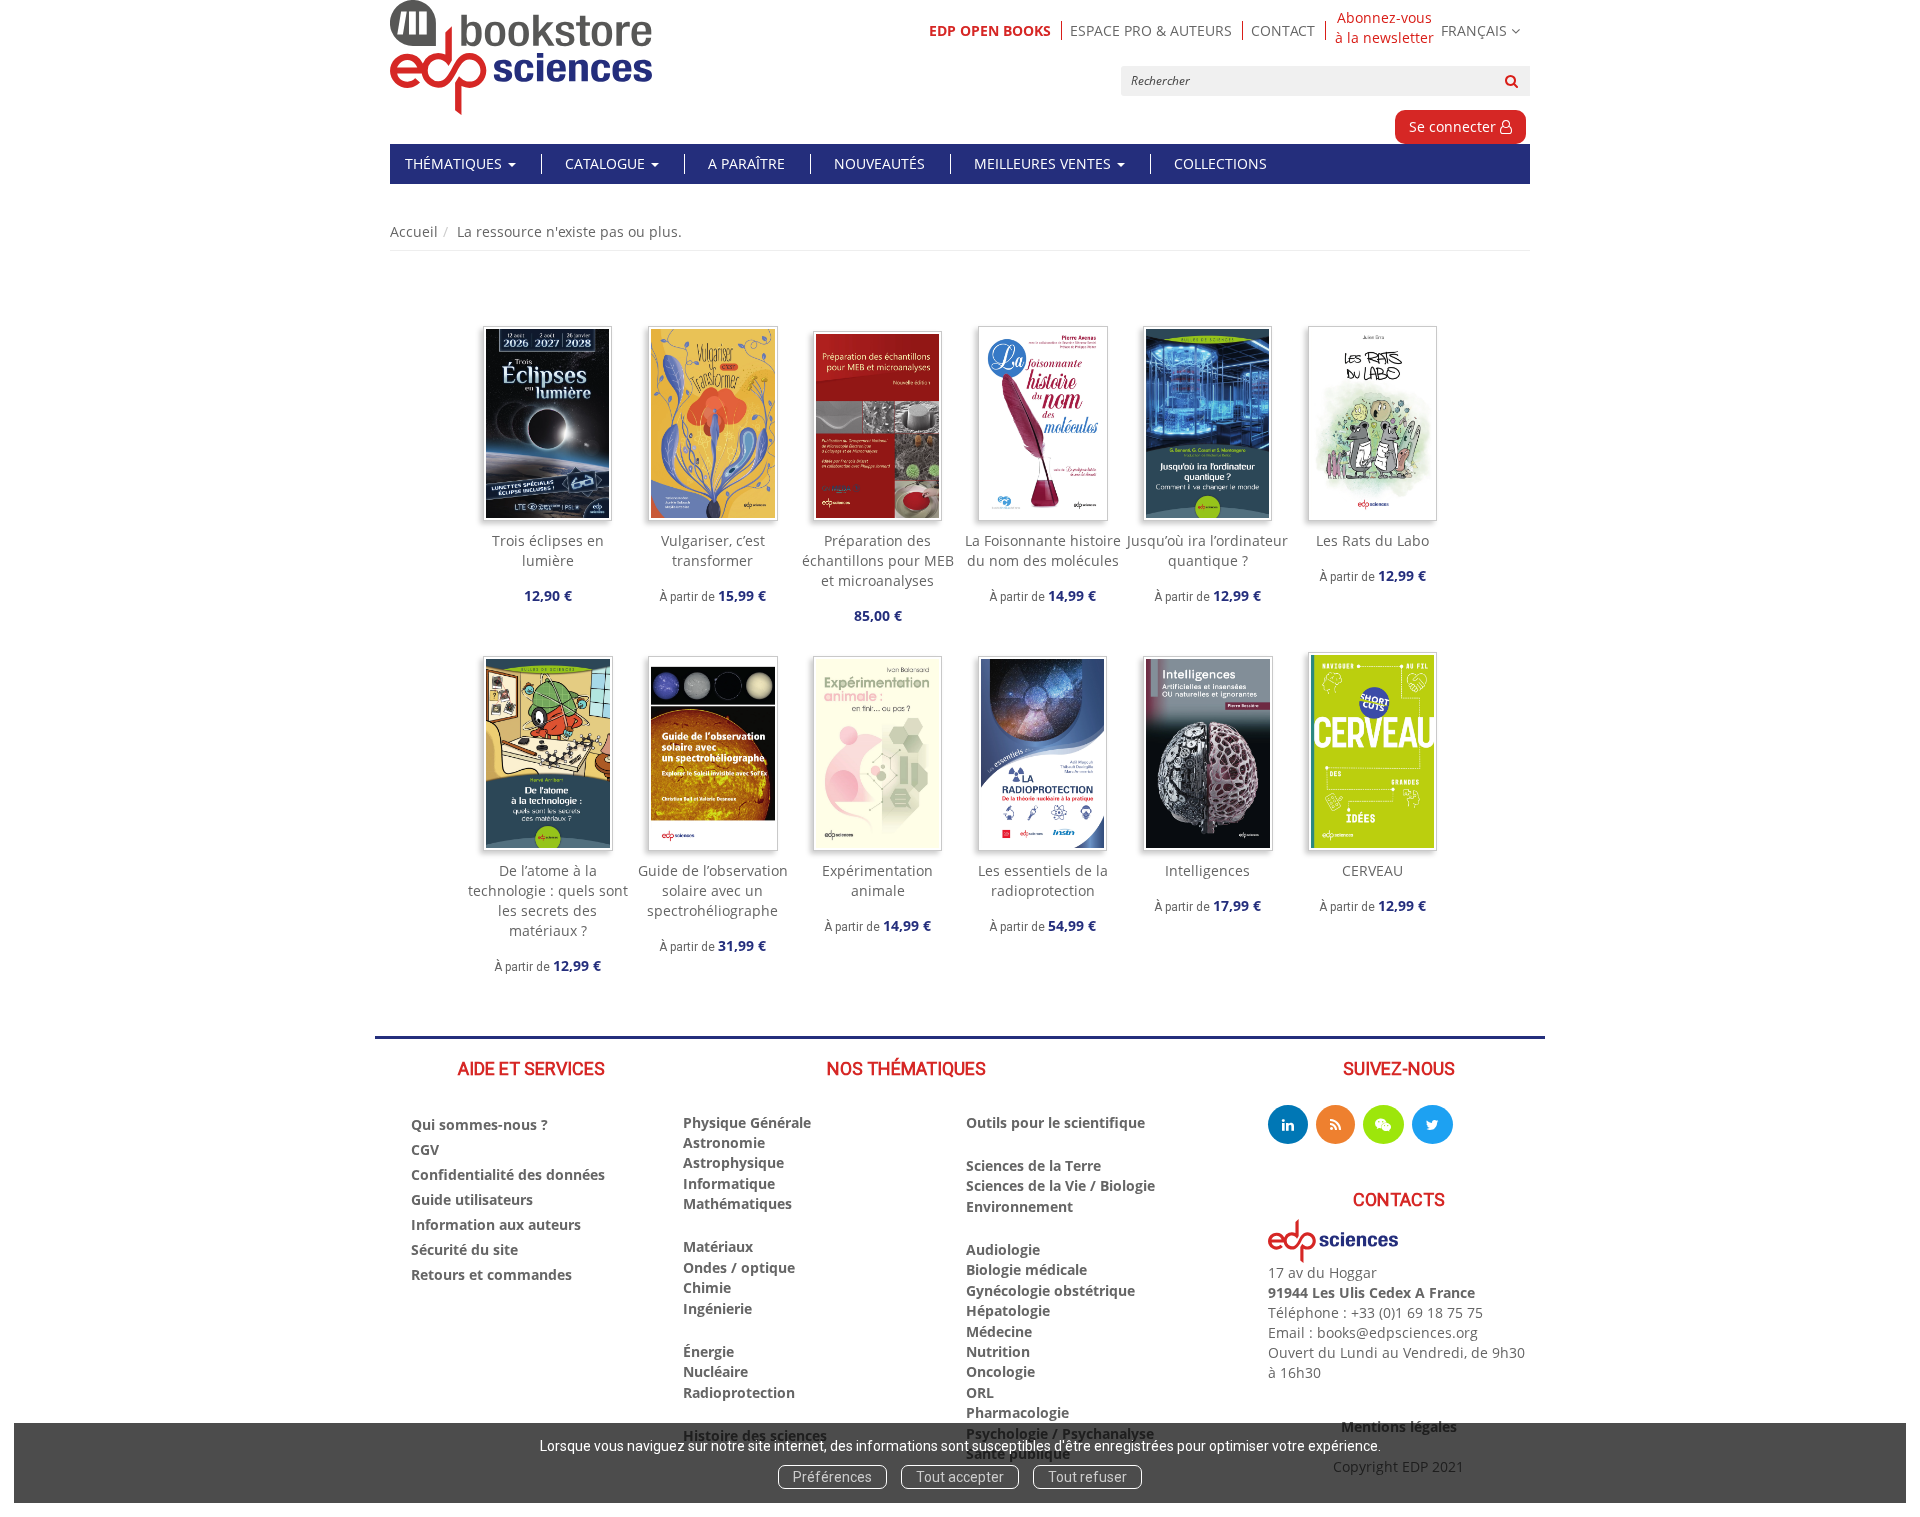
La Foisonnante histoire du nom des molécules (1043, 550)
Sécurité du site (464, 1249)
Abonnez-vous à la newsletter (1384, 28)
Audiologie (1003, 1249)
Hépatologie (1008, 1310)
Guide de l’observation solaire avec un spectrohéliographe (713, 890)
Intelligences (1207, 870)
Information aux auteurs (496, 1224)
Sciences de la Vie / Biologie (1060, 1185)
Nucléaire (715, 1371)
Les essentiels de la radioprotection (1043, 880)
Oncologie (1000, 1371)
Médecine (999, 1331)
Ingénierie (717, 1308)
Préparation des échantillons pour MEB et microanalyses (878, 560)
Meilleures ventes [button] (1044, 163)
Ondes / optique (739, 1267)
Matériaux (718, 1246)
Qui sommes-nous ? (479, 1124)
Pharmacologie (1017, 1412)
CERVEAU (1372, 870)
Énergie (708, 1351)
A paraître (746, 163)
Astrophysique (733, 1162)
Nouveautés (879, 163)
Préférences (832, 1477)
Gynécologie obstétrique (1050, 1290)
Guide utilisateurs (472, 1199)
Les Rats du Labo (1372, 540)
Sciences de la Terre (1033, 1165)
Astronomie (724, 1142)
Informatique (729, 1183)
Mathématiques (737, 1203)
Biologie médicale (1026, 1269)
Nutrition (998, 1351)
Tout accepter (960, 1477)
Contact (1283, 30)
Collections (1220, 163)
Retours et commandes (491, 1274)
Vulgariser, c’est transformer (713, 550)
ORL (980, 1392)
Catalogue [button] (607, 163)
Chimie (707, 1287)
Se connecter (1454, 126)
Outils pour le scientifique (1055, 1122)
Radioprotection (739, 1392)
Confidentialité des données (508, 1174)
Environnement (1019, 1206)
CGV (425, 1149)
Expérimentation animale (877, 880)
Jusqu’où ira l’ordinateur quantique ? (1207, 550)
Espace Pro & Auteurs (1151, 30)
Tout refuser (1087, 1477)
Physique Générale (747, 1122)
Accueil (414, 231)
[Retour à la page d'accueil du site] (521, 57)
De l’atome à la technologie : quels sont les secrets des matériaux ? (548, 900)
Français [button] (1474, 30)
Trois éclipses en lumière (548, 550)
